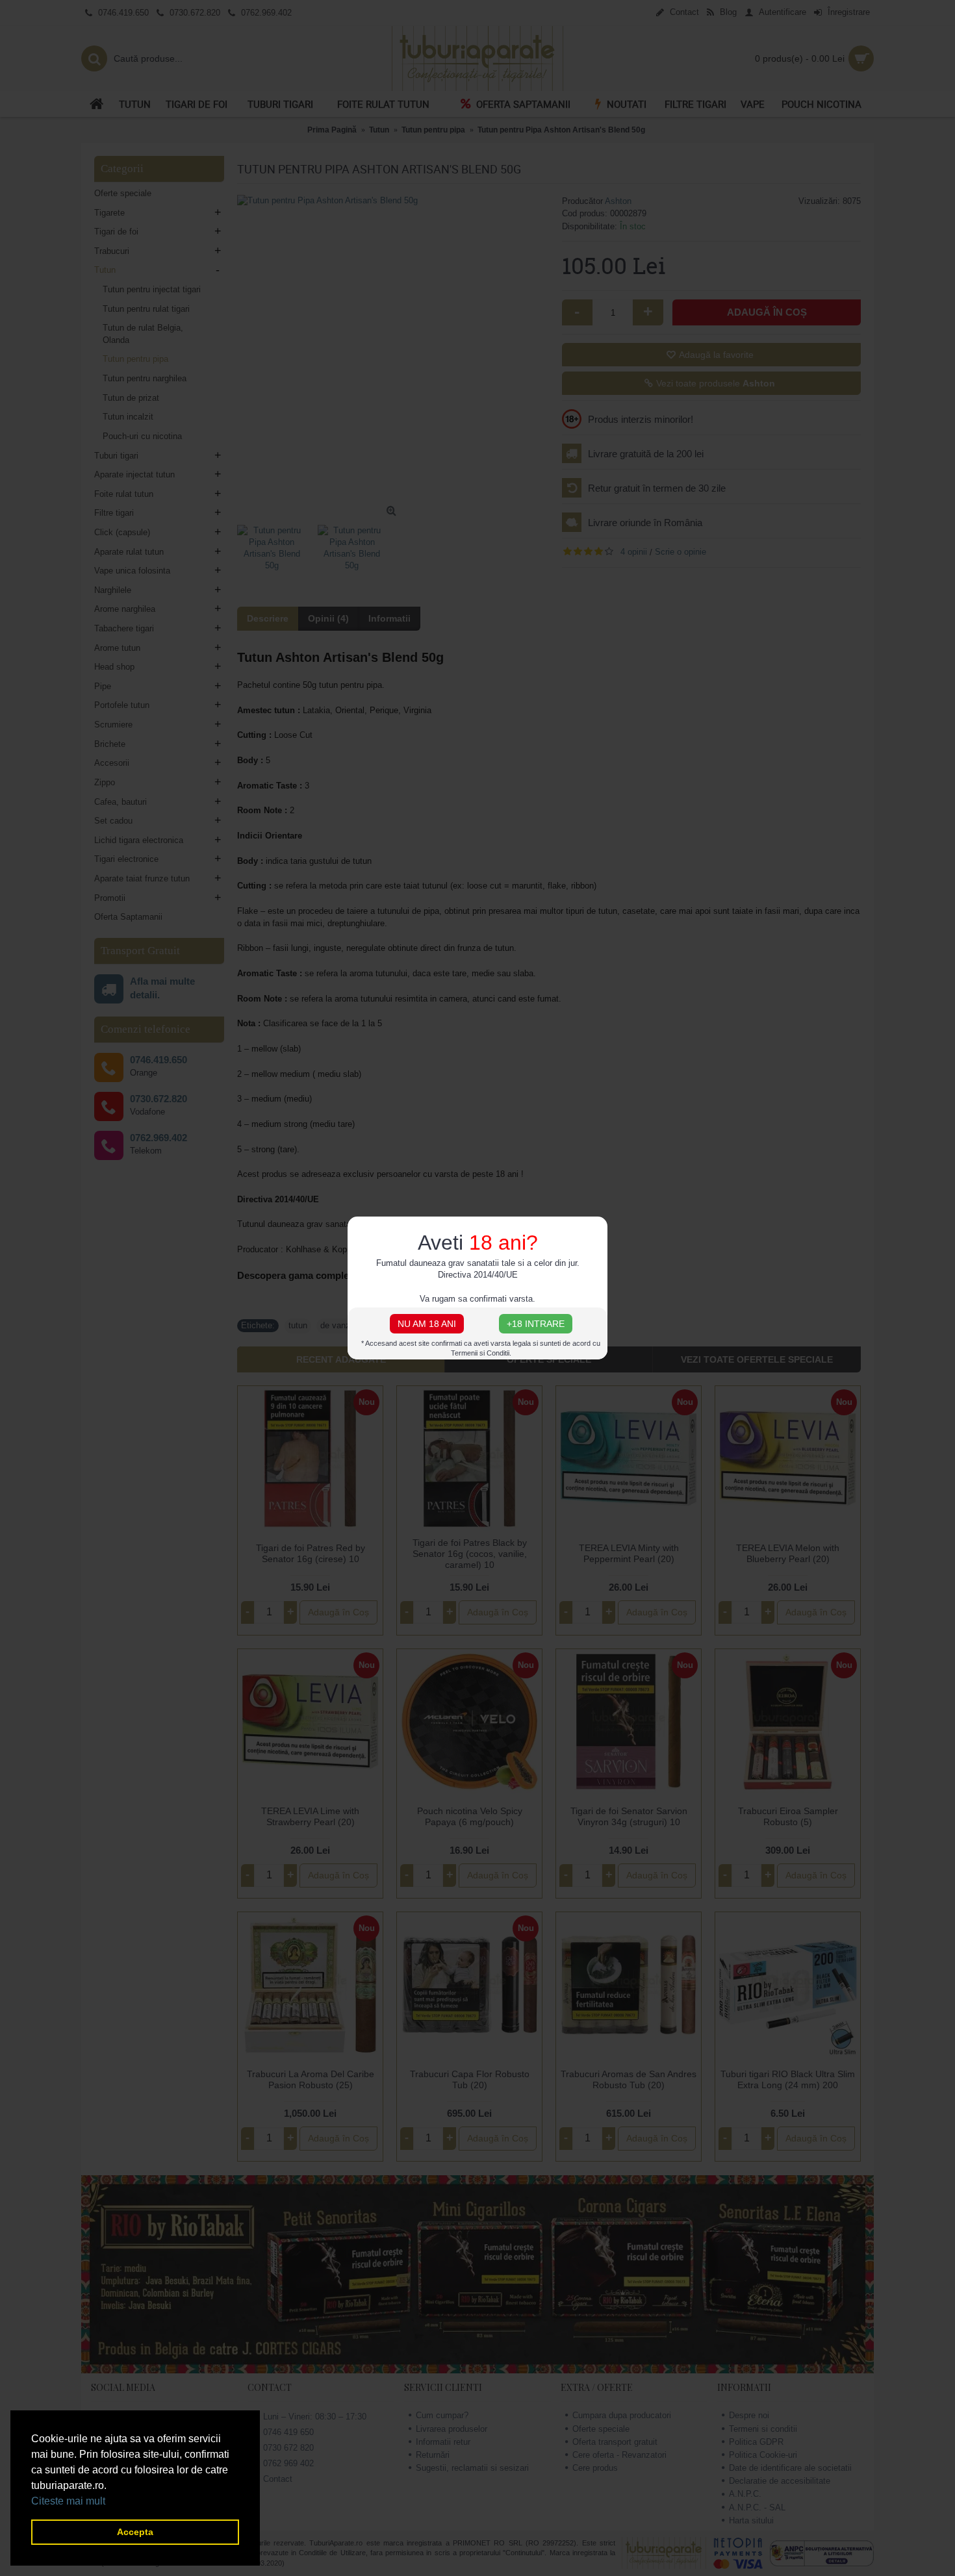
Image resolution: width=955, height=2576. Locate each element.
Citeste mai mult (68, 2501)
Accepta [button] (135, 2532)
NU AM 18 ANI (427, 1324)
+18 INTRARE (536, 1324)
